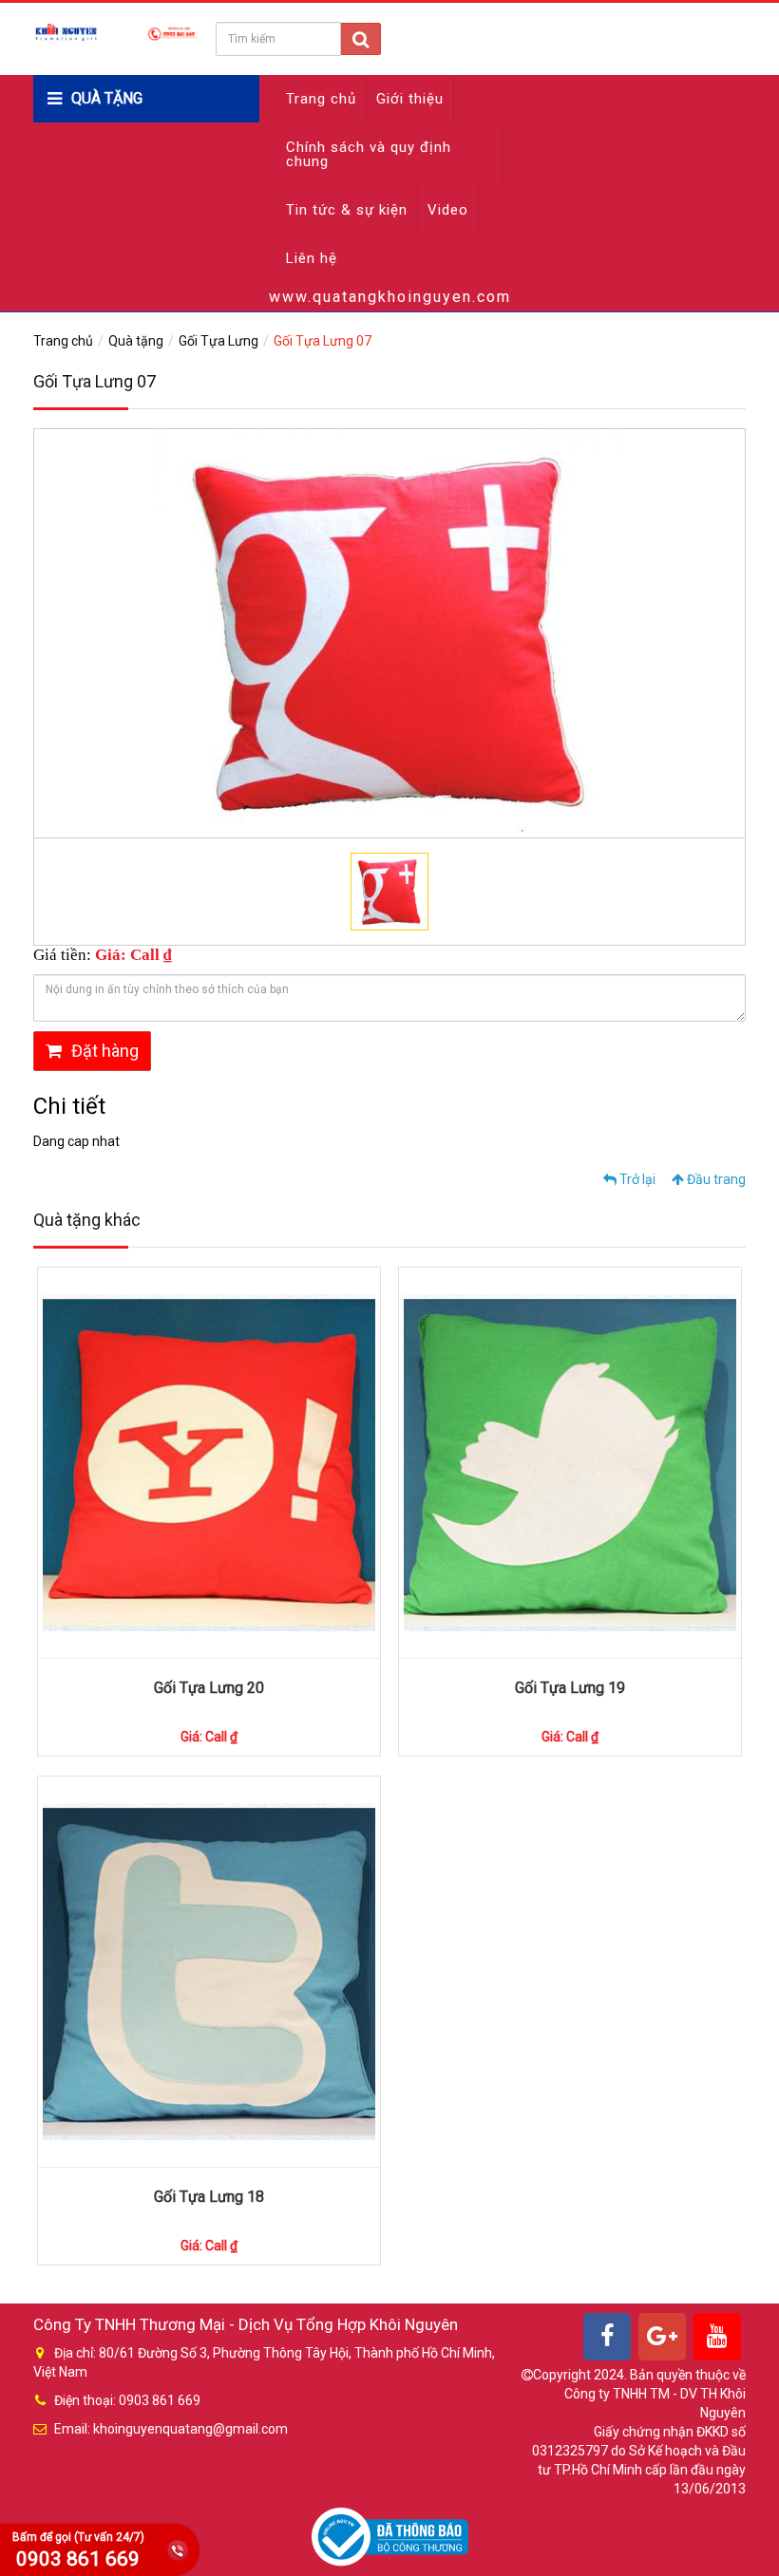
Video (448, 210)
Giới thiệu (410, 99)
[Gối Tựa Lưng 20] (209, 1463)
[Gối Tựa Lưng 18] (209, 1972)
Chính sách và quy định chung (369, 154)
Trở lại (636, 1179)
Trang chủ (321, 99)
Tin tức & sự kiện (347, 210)
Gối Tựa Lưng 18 (209, 2197)
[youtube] (717, 2337)
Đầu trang (715, 1179)
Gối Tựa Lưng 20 (209, 1688)
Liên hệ (312, 258)
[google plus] (662, 2337)
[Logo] (116, 31)
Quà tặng (136, 341)
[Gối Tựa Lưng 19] (570, 1463)
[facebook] (607, 2337)
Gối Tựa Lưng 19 (570, 1688)
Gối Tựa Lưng (218, 341)
